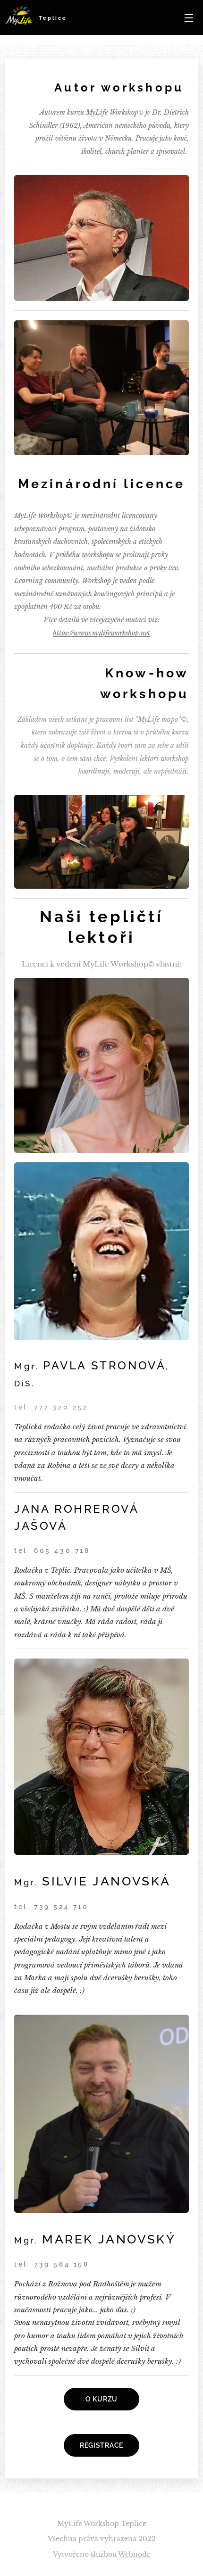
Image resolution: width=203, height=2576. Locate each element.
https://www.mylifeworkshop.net (101, 633)
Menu (189, 17)
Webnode (134, 2554)
